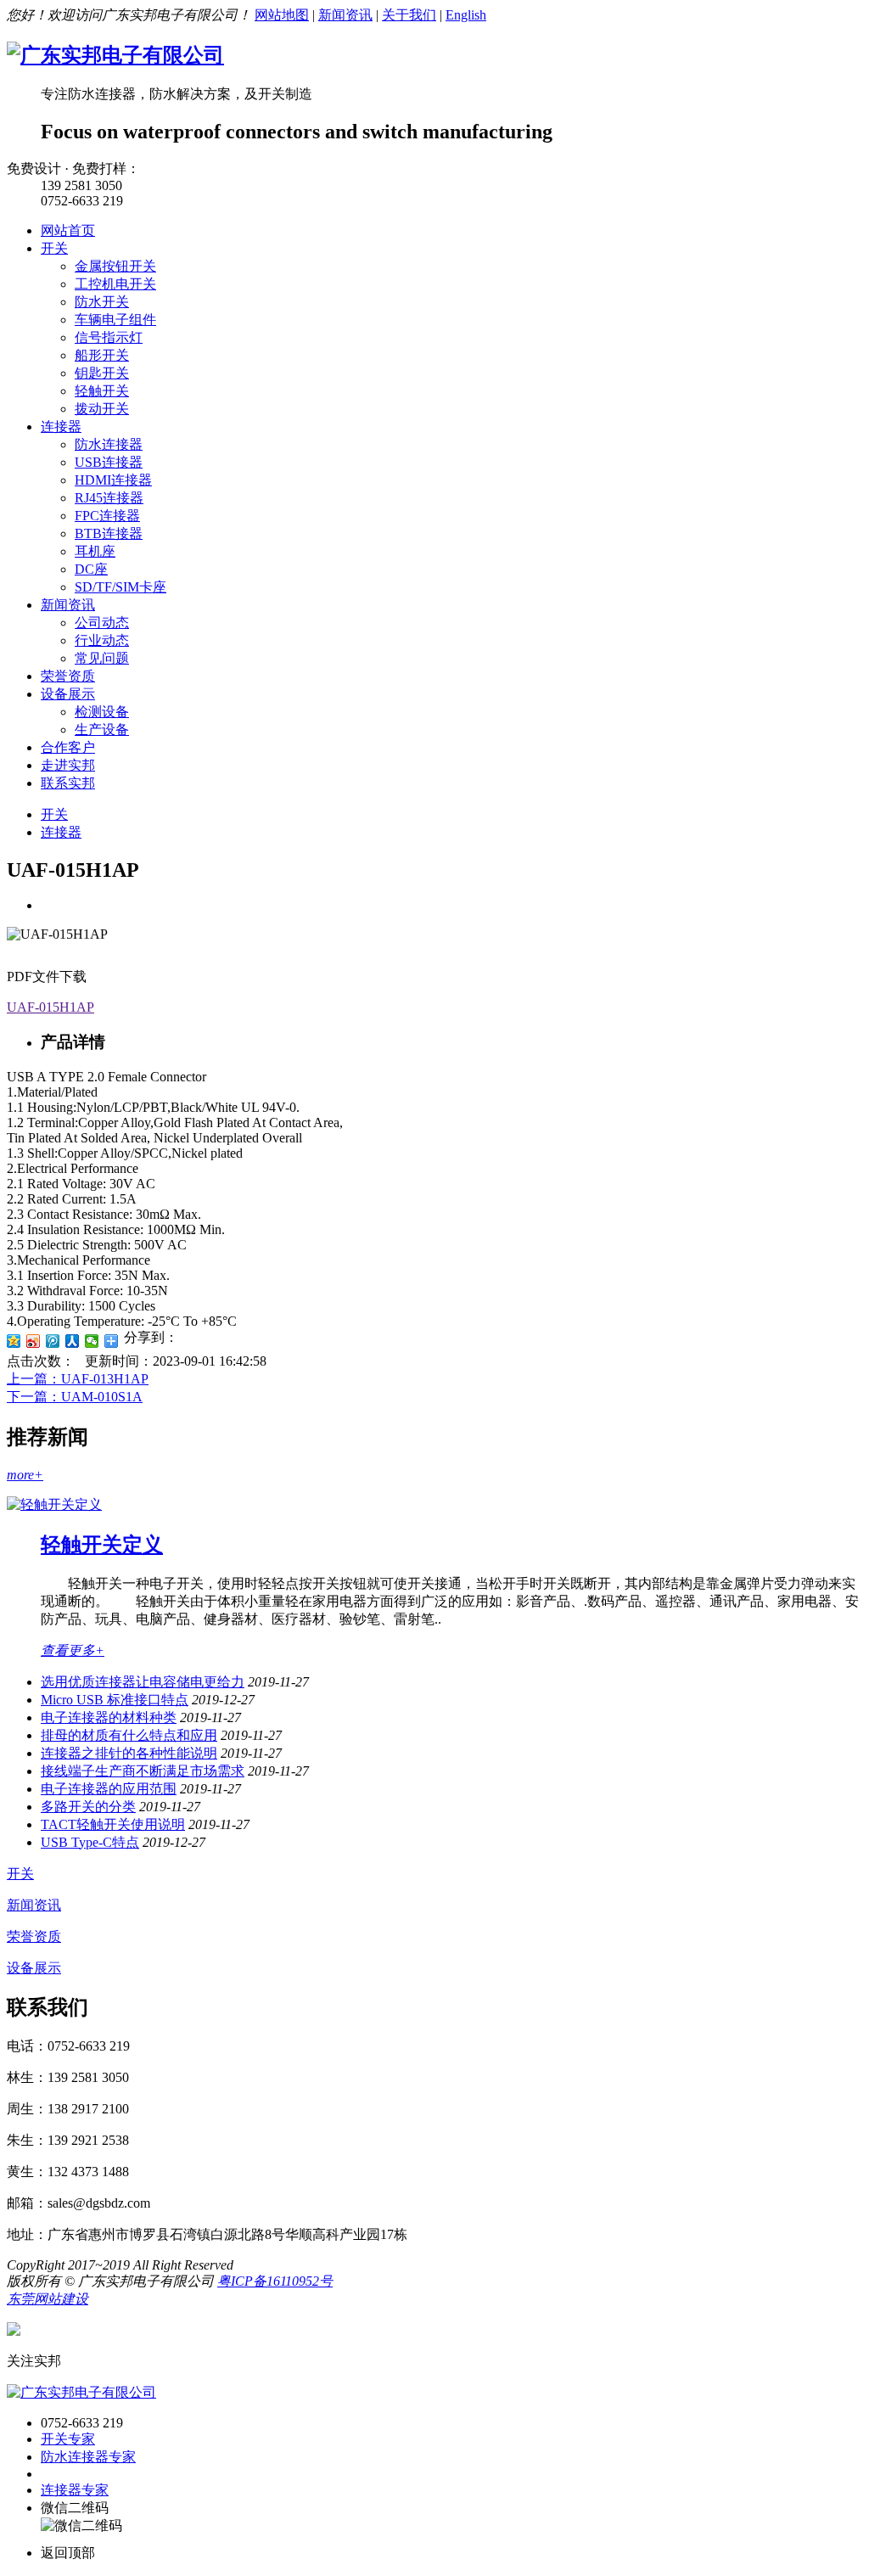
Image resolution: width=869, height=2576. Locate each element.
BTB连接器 (109, 533)
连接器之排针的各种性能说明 (129, 1753)
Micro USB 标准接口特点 (115, 1700)
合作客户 (68, 747)
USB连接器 (109, 462)
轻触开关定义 (102, 1545)
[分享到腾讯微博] (53, 1341)
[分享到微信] (92, 1341)
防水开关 (102, 302)
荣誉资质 (68, 676)
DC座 (91, 569)
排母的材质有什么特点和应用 (129, 1735)
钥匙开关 (102, 373)
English (466, 15)
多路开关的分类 (88, 1807)
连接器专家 (75, 2490)
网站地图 (282, 15)
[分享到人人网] (73, 1341)
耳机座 (95, 551)
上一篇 (78, 1379)
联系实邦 (68, 783)
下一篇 (75, 1397)
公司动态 (102, 623)
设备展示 (68, 694)
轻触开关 (102, 391)
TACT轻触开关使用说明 (113, 1824)
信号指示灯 (109, 337)
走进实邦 (68, 765)
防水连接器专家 (88, 2457)
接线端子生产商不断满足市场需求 (143, 1771)
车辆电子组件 (115, 320)
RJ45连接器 (109, 498)
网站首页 (68, 230)
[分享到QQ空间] (14, 1341)
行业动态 (102, 640)
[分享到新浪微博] (34, 1341)
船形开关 (102, 355)
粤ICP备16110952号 (275, 2281)
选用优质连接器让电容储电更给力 (143, 1682)
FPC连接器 (107, 516)
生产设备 (102, 730)
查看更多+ (73, 1650)
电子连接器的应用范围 (109, 1789)
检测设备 (102, 712)
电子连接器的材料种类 (109, 1717)
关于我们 (409, 15)
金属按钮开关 (115, 266)
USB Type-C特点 (90, 1842)
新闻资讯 (345, 15)
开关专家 (68, 2439)
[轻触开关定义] (54, 1504)
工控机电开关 (115, 284)
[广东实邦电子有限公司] (115, 55)
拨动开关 (102, 409)
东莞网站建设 (48, 2299)
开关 (54, 248)
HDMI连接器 (113, 480)
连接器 (61, 427)
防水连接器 (109, 444)
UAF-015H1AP (50, 1007)
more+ (25, 1475)
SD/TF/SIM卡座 (121, 587)
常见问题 (102, 658)
